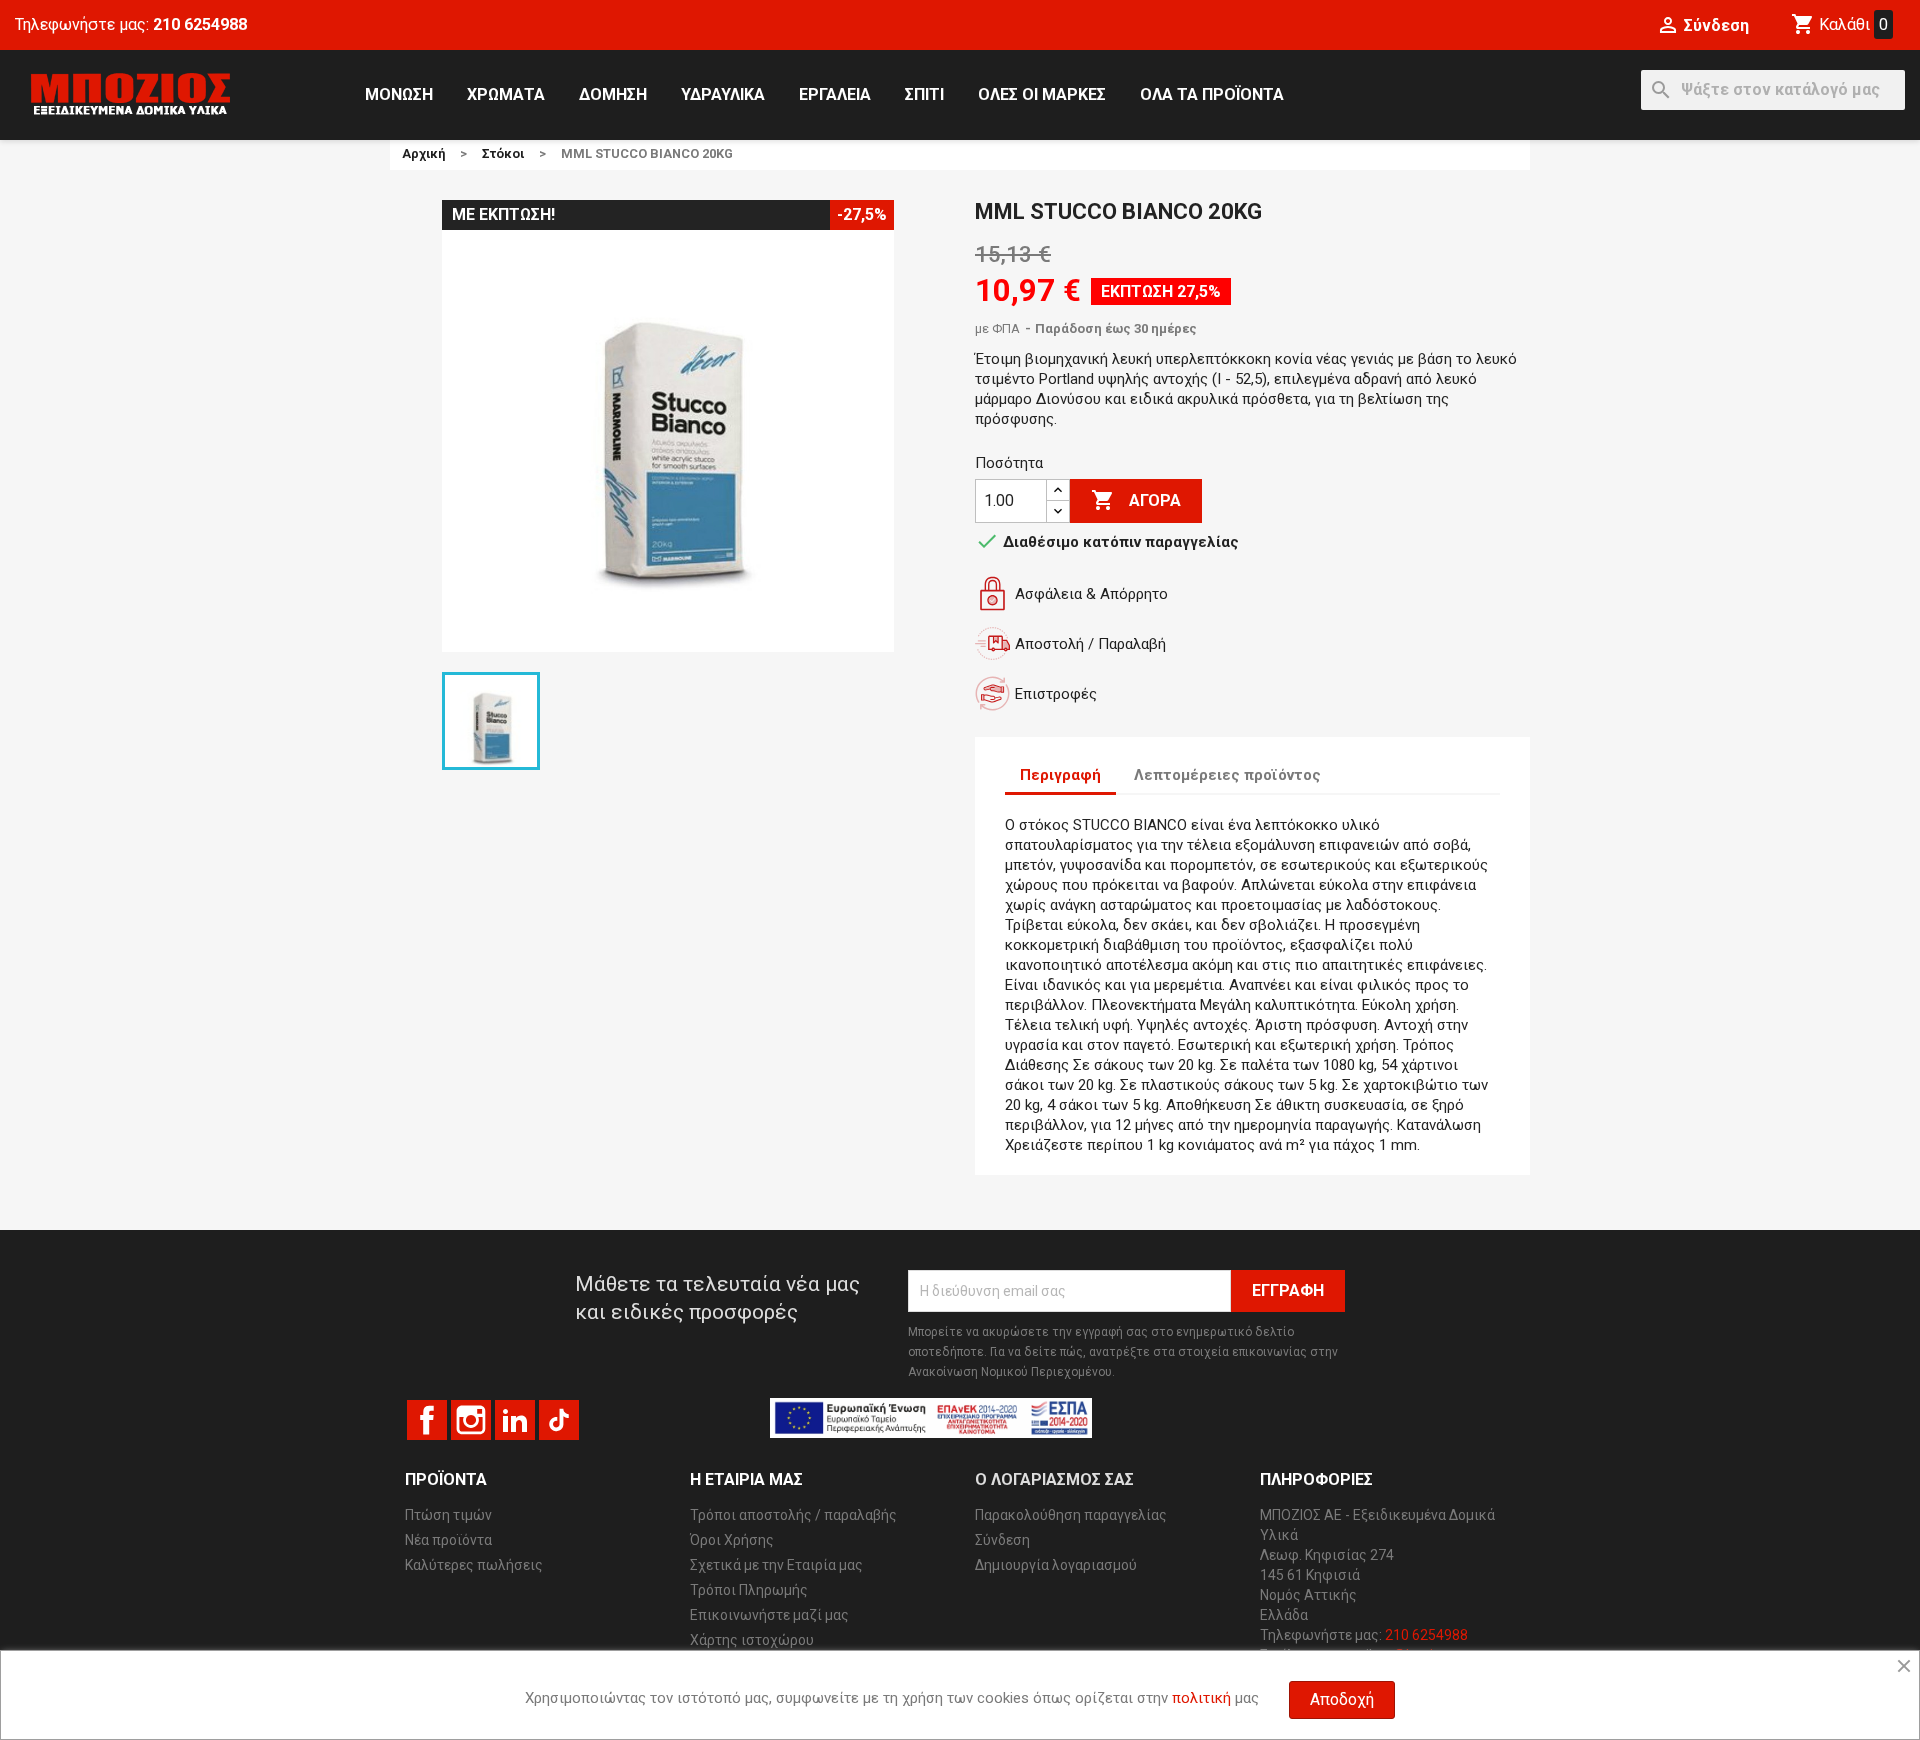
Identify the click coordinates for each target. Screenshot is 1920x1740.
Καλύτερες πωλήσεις (474, 1565)
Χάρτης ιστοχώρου (752, 1640)
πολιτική (1201, 1698)
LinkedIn (515, 1420)
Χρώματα (506, 94)
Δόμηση (613, 94)
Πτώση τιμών (448, 1515)
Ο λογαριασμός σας (1054, 1479)
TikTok (559, 1420)
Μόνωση (399, 94)
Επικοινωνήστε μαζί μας (769, 1615)
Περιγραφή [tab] (1060, 775)
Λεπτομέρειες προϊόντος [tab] (1227, 775)
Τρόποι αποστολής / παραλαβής (793, 1515)
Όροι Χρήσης (732, 1540)
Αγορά (1136, 500)
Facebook (427, 1420)
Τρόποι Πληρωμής (749, 1590)
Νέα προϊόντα (448, 1540)
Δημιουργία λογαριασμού (1056, 1565)
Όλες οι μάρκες (1042, 94)
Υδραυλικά (723, 94)
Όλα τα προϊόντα (1212, 94)
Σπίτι (924, 94)
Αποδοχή (1342, 1699)
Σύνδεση (1002, 1540)
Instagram (471, 1420)
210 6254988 (200, 24)
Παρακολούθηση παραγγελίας (1071, 1515)
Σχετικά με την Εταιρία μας (776, 1565)
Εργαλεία (835, 94)
